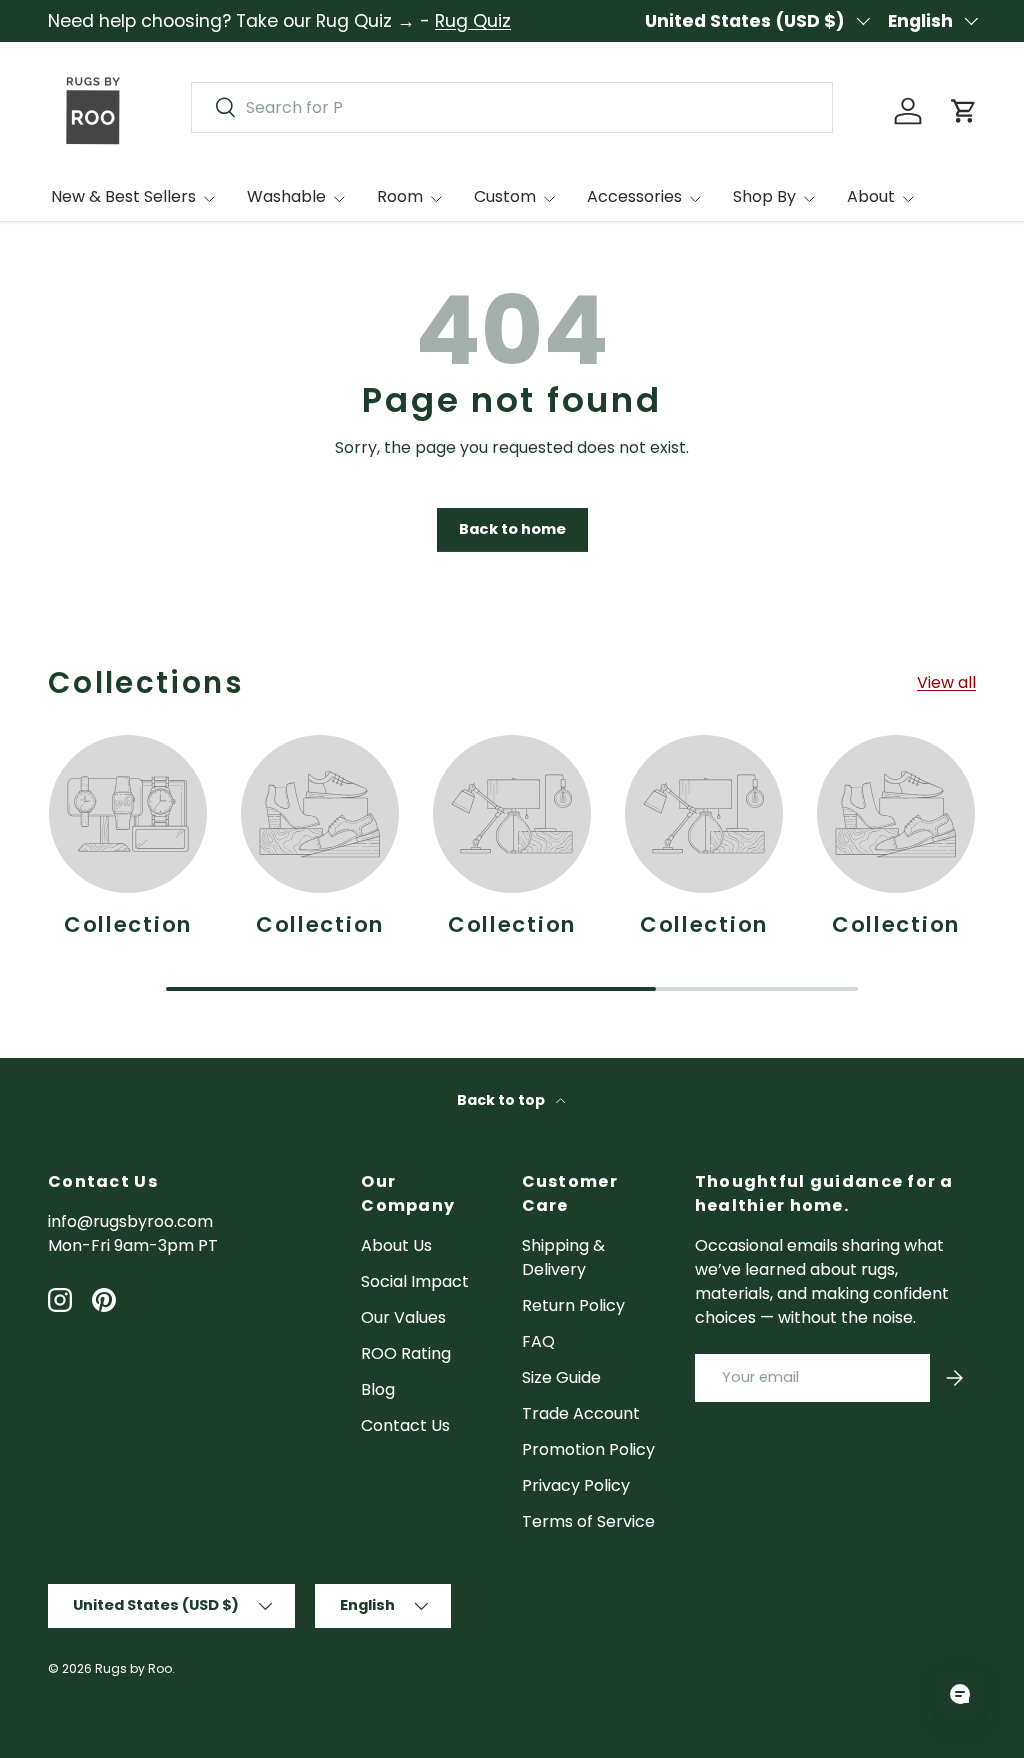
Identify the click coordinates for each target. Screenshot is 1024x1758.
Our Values (403, 1317)
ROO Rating (406, 1353)
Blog (378, 1389)
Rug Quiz (473, 21)
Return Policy (573, 1305)
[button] (964, 111)
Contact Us (405, 1425)
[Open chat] (960, 1694)
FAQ (538, 1341)
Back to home (512, 529)
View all (946, 682)
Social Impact (415, 1281)
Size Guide (561, 1377)
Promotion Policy (588, 1449)
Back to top (502, 1100)
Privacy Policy (576, 1485)
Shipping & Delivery (563, 1257)
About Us (396, 1245)
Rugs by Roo (133, 1668)
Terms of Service (588, 1521)
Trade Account (581, 1413)
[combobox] (512, 107)
